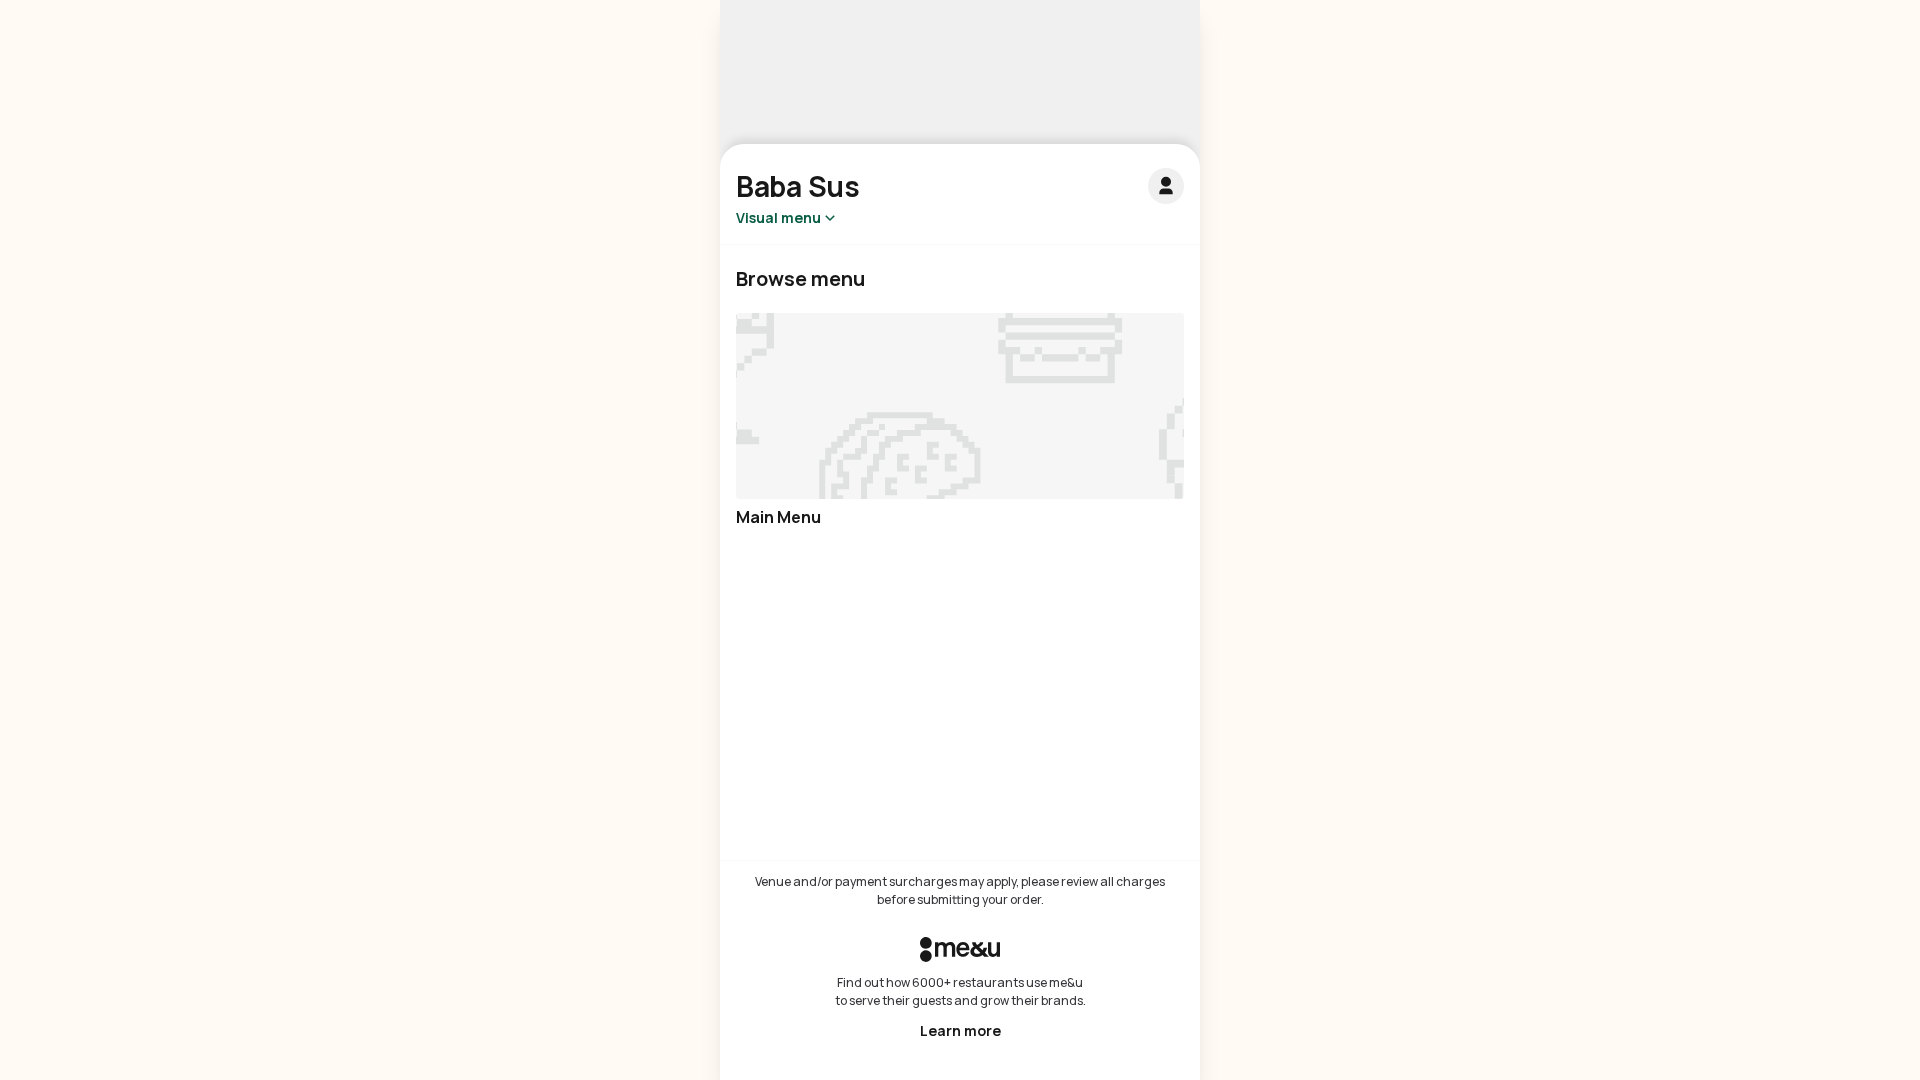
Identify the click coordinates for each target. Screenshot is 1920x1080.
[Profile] (1166, 186)
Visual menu (778, 217)
